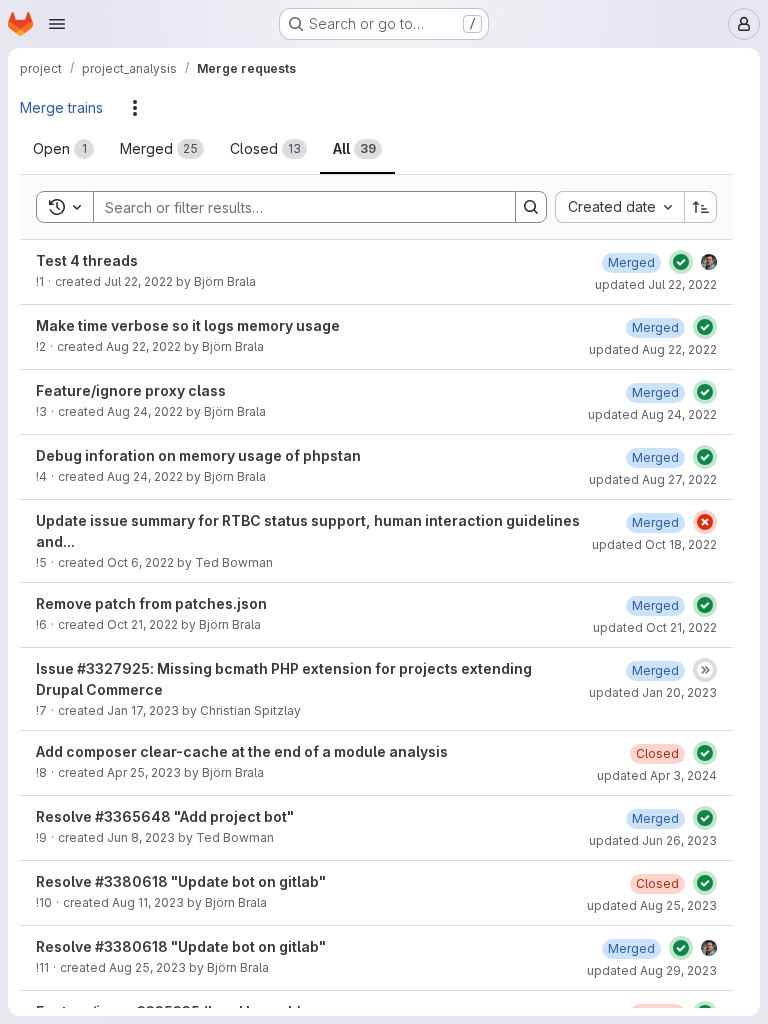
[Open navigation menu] (57, 24)
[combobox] (619, 207)
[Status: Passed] (681, 262)
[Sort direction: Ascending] (701, 207)
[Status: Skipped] (705, 670)
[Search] (531, 207)
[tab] (63, 149)
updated (656, 284)
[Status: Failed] (705, 522)
